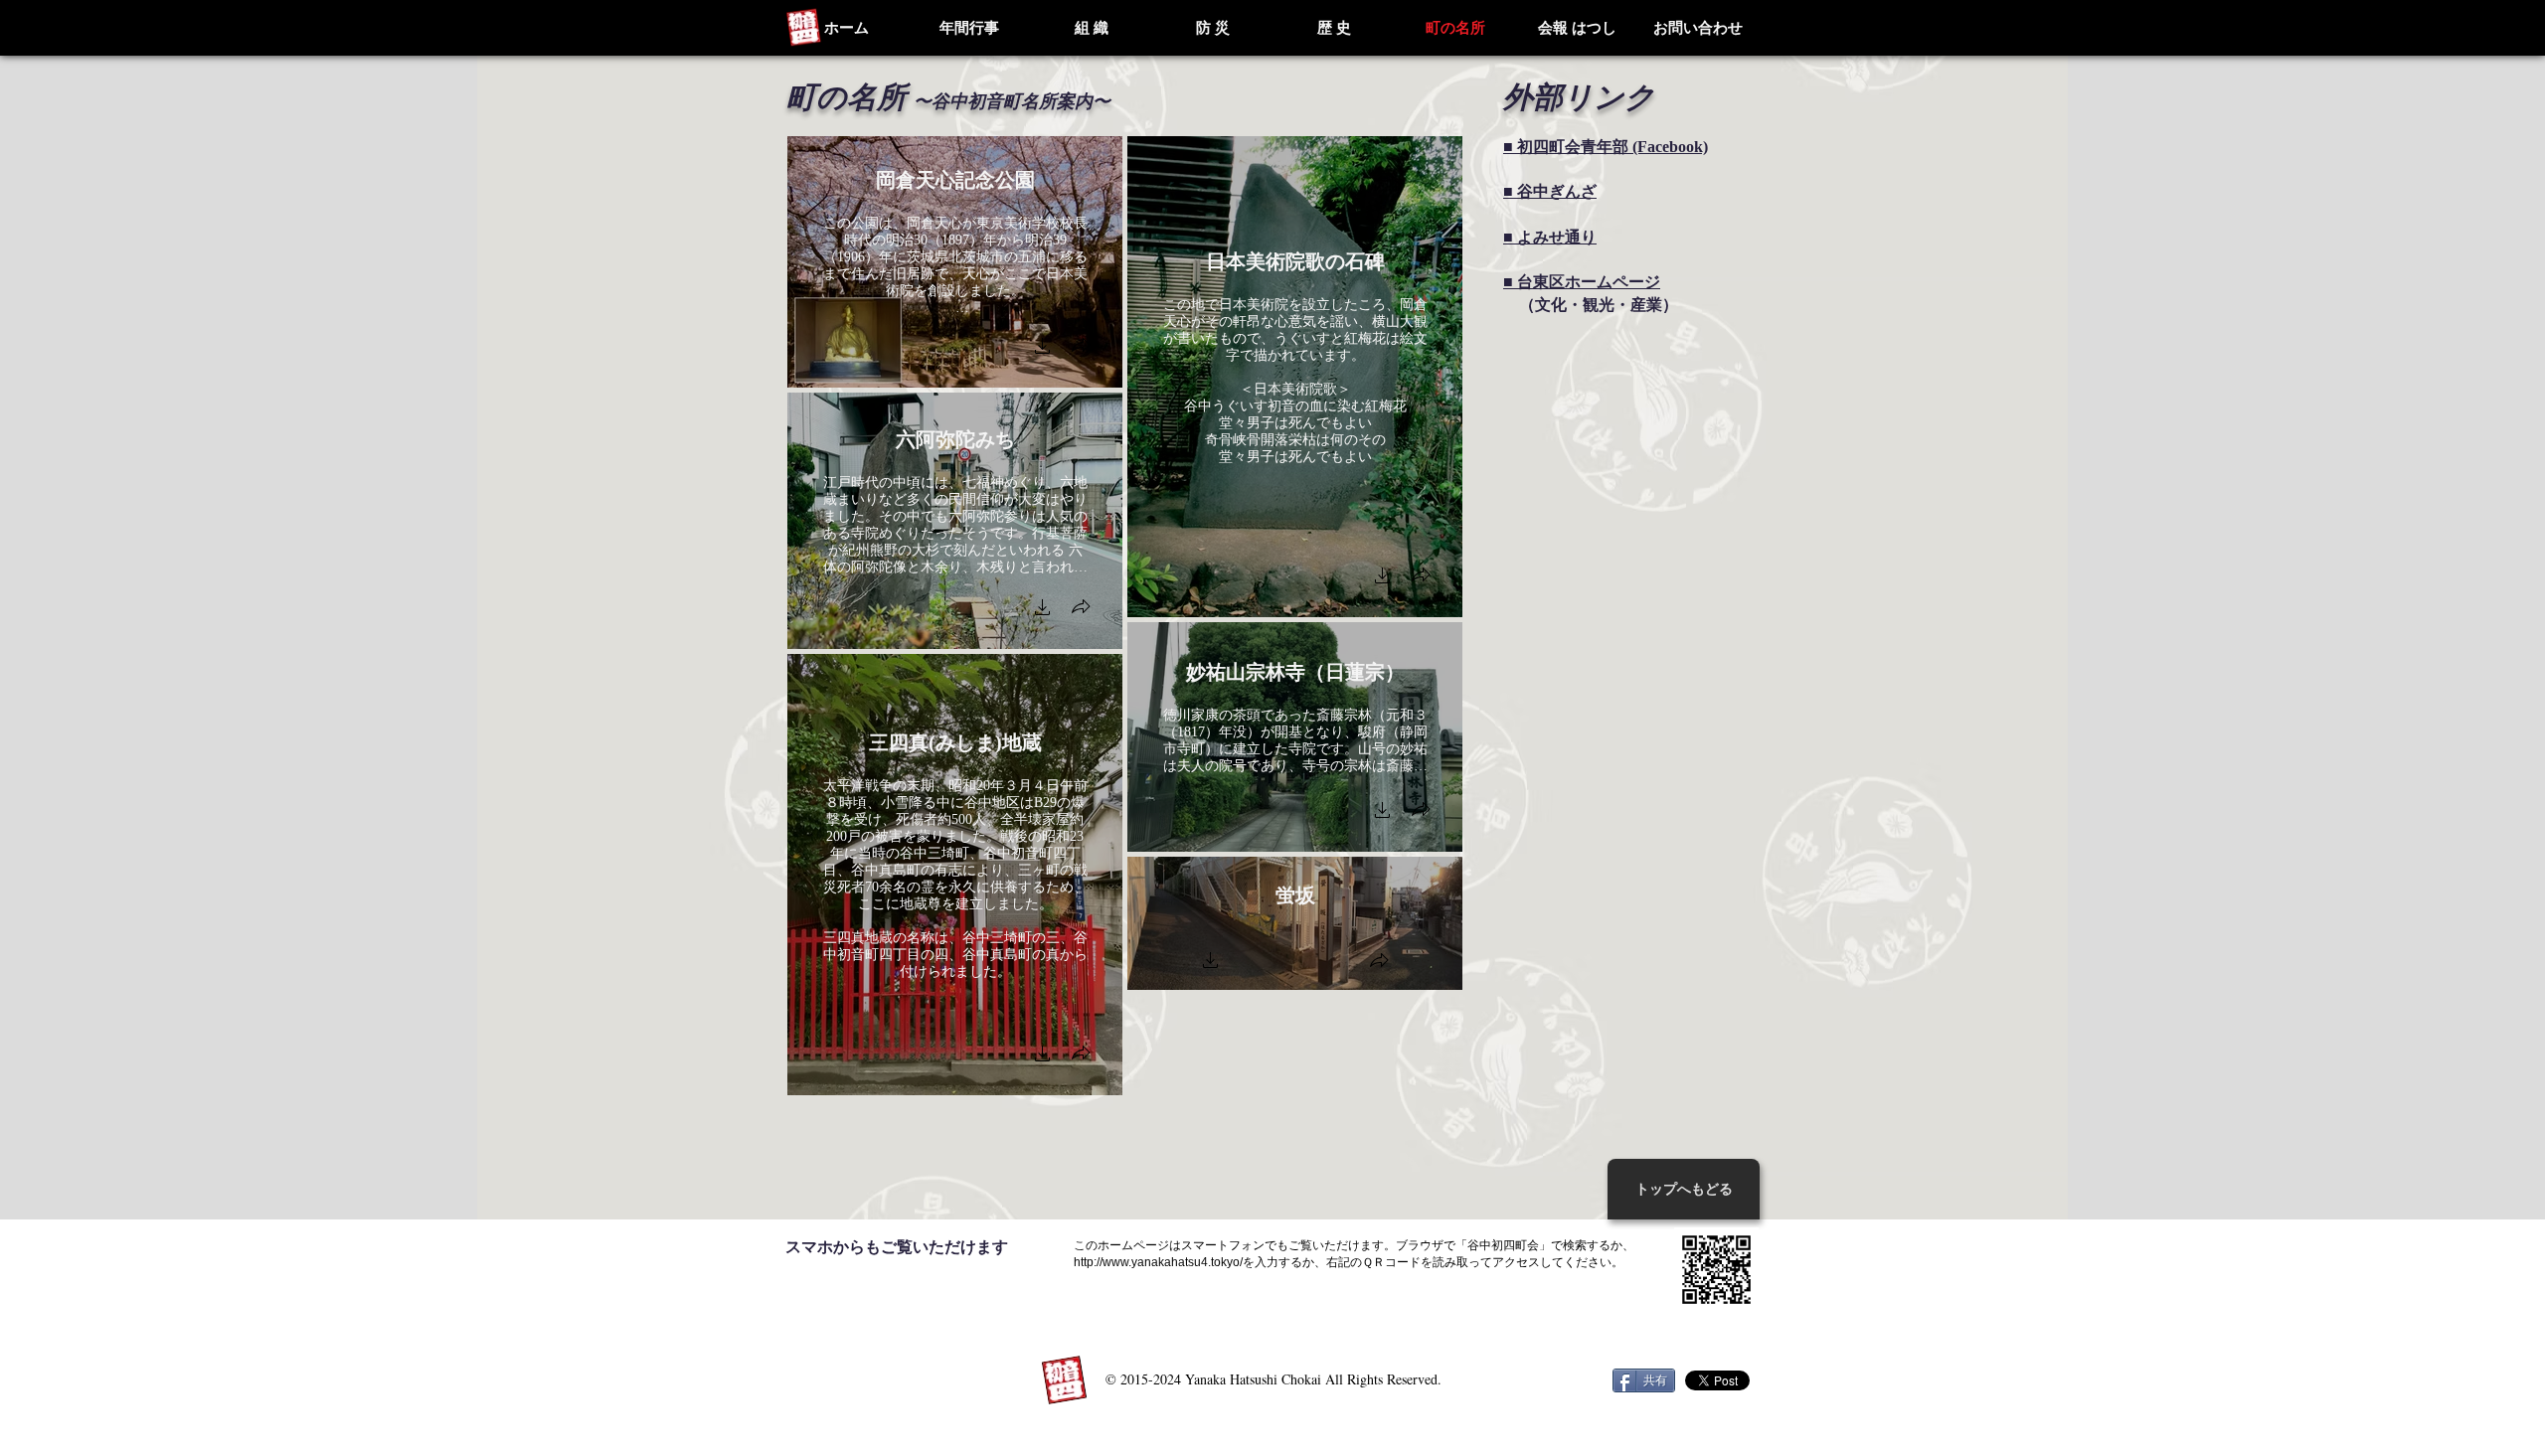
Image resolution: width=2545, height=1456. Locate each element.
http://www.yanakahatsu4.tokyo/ (1158, 1262)
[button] (1043, 348)
